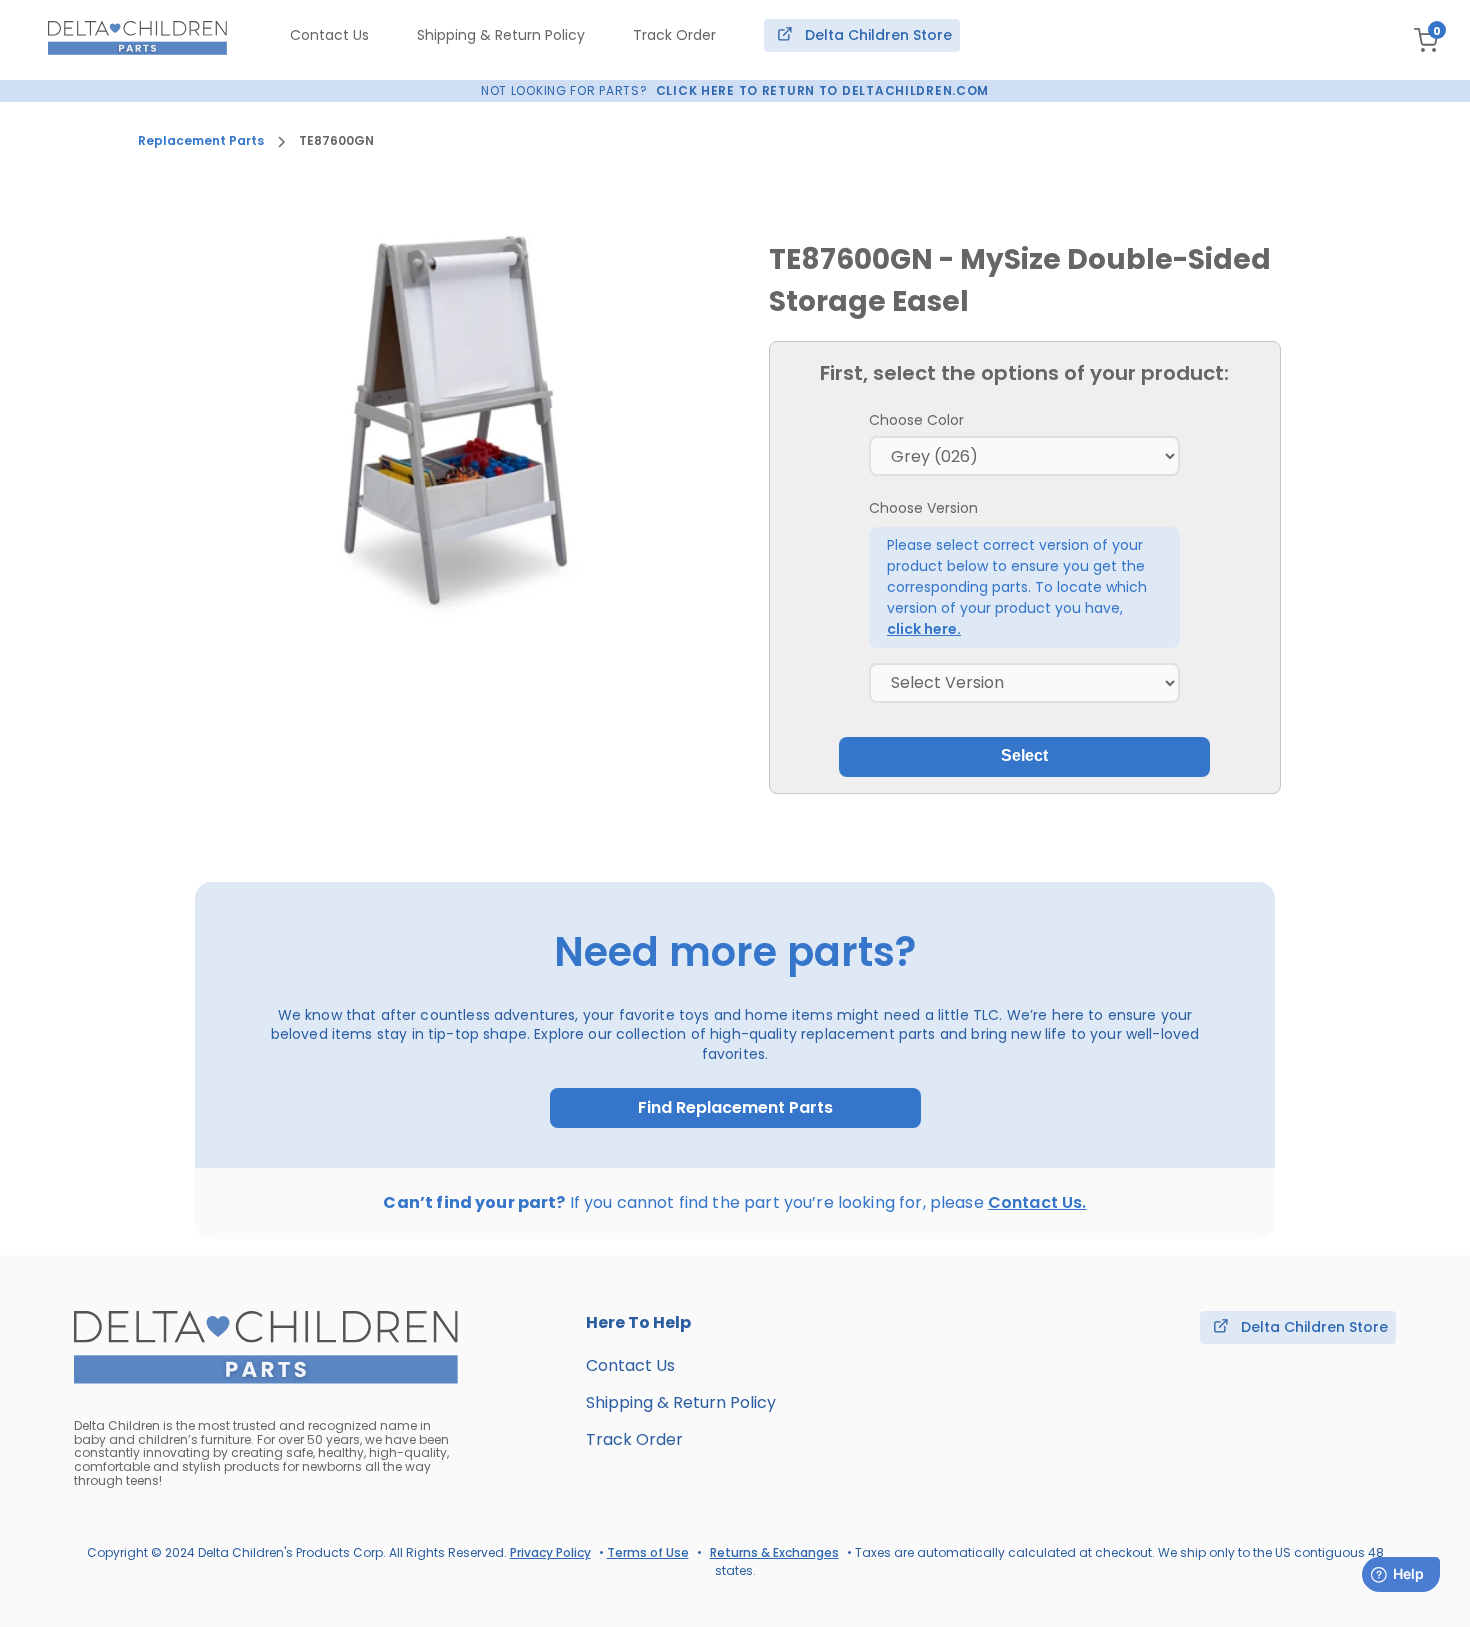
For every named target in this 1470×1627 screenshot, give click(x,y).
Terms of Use (648, 1552)
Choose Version (923, 508)
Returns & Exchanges (774, 1552)
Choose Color (916, 420)
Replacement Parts (201, 141)
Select (1024, 755)
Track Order (674, 35)
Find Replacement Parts (735, 1108)
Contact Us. (1037, 1202)
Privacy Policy (550, 1552)
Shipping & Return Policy (501, 35)
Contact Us (329, 35)
